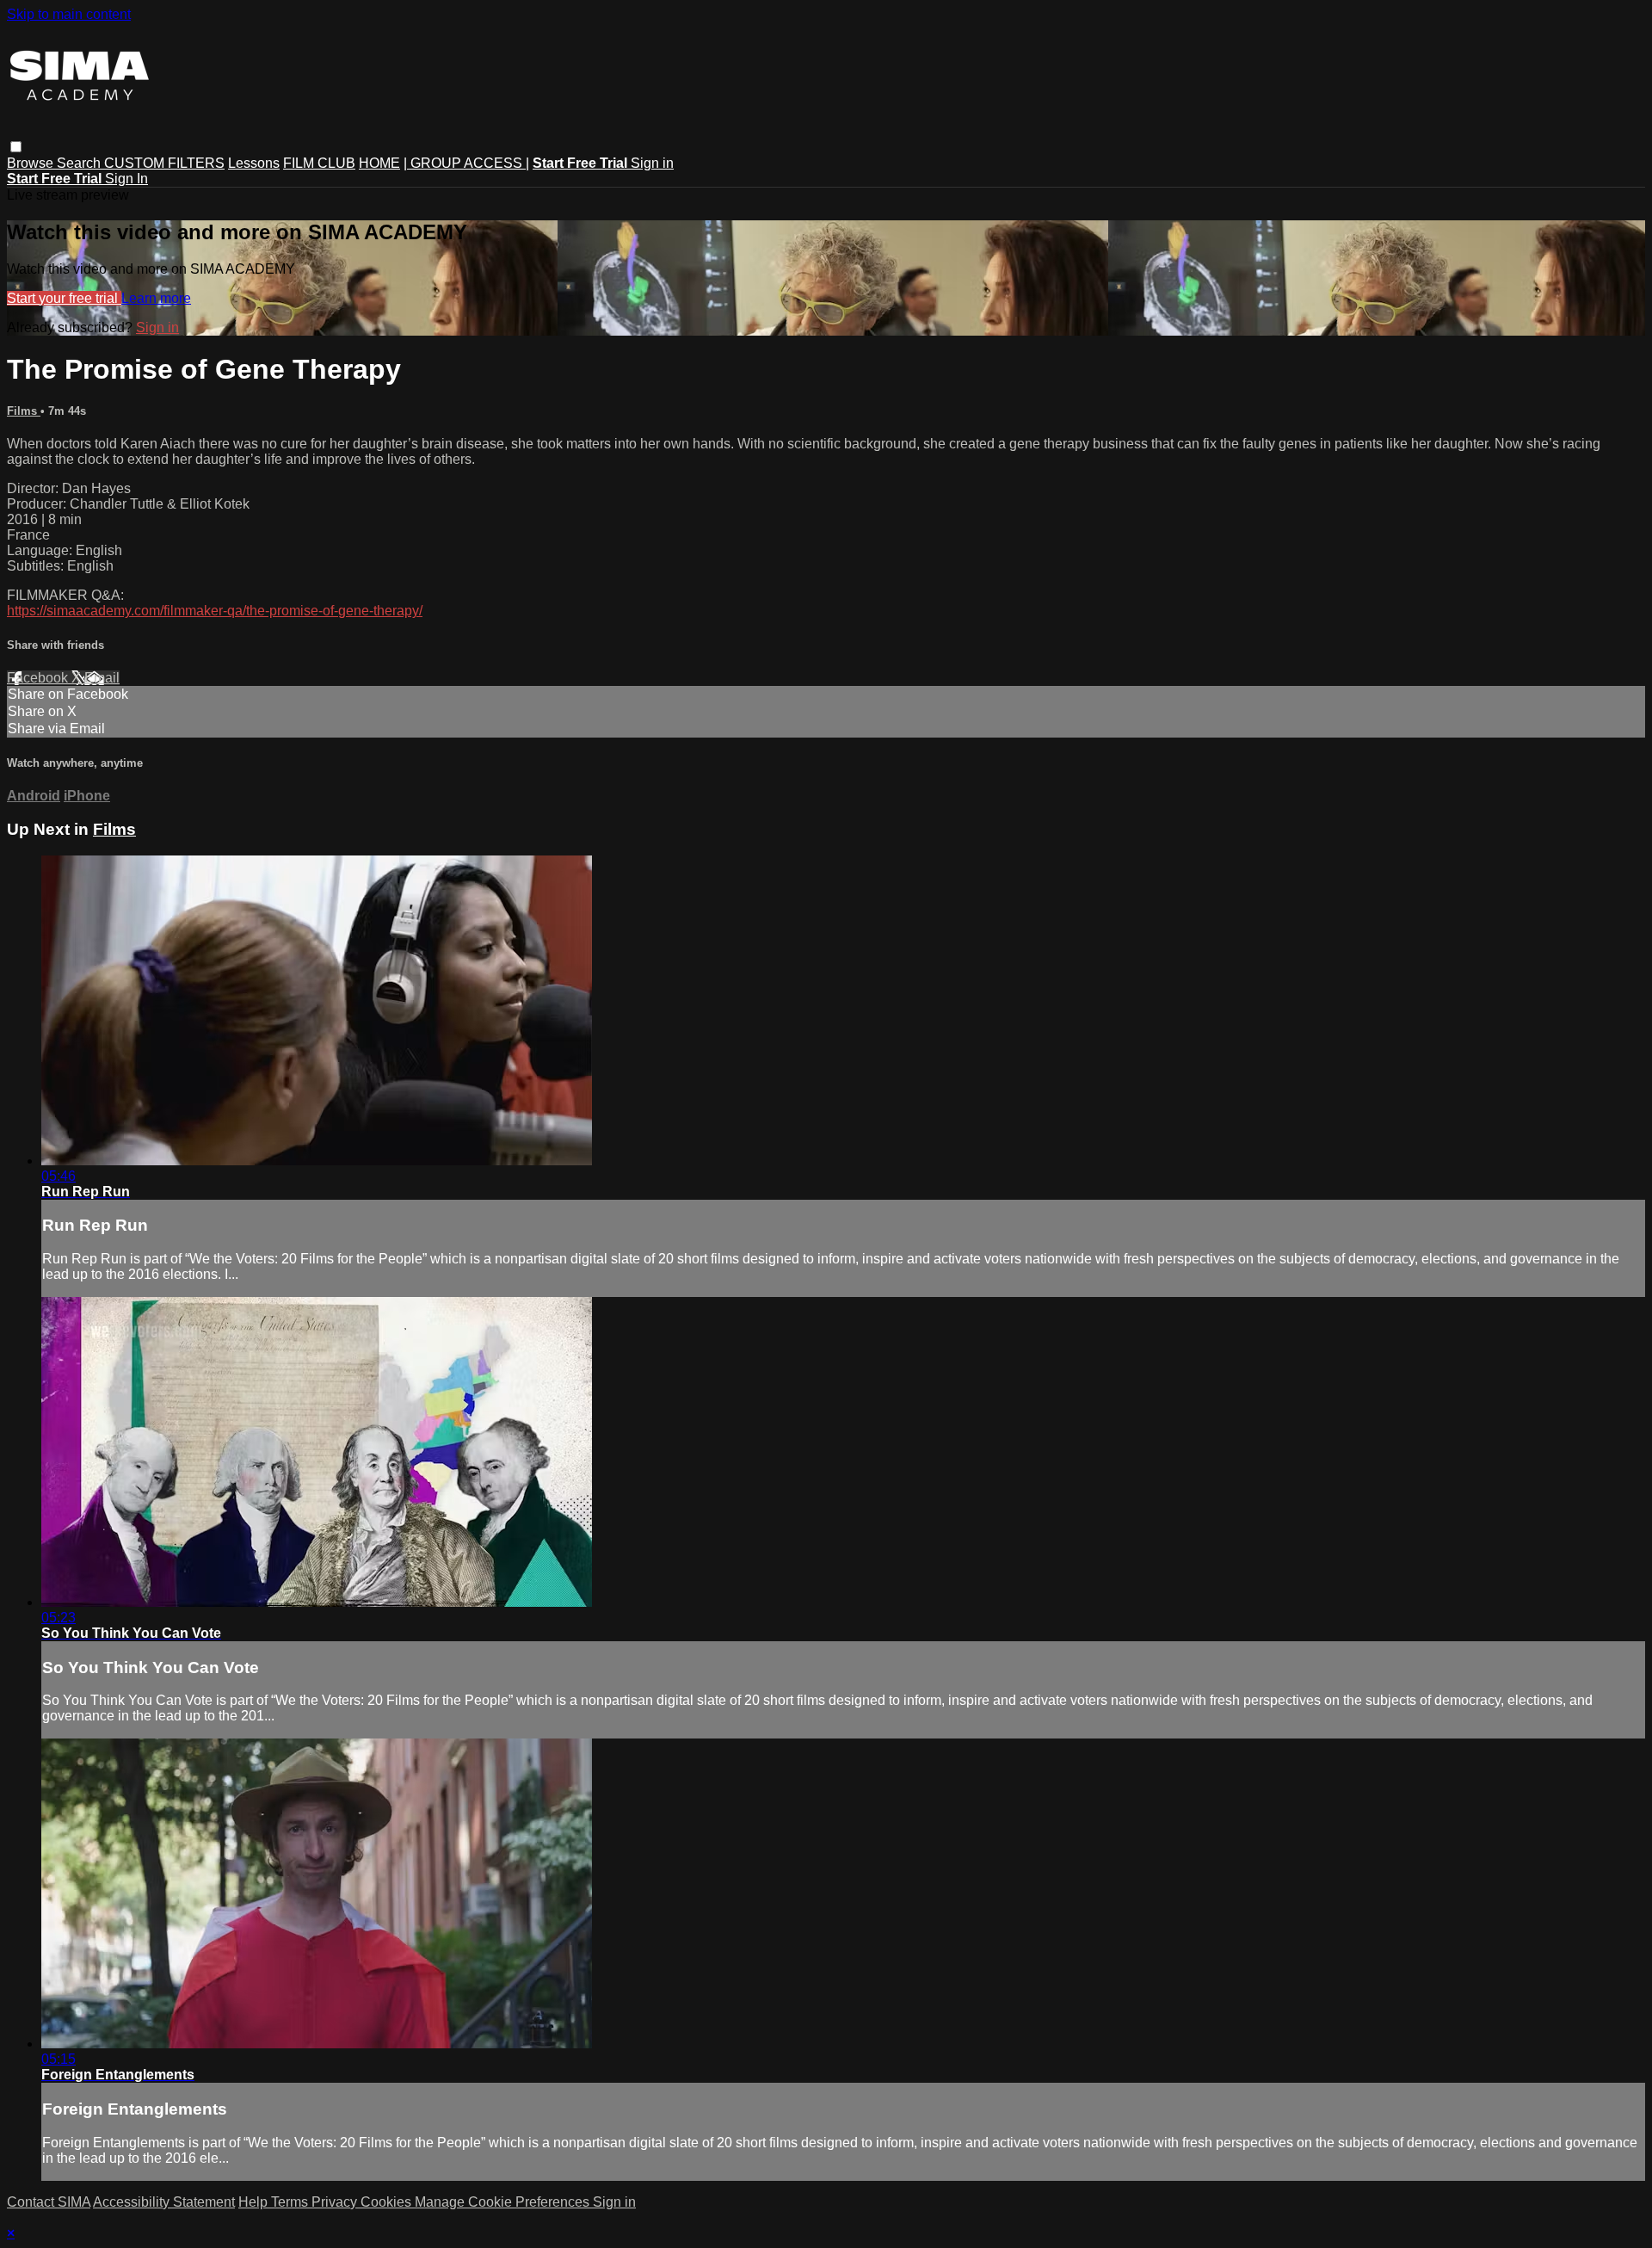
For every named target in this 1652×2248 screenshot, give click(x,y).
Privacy (336, 2202)
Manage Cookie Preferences (504, 2202)
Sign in (652, 163)
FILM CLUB (319, 163)
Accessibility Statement (164, 2202)
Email (102, 678)
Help (255, 2202)
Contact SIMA (49, 2202)
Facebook (39, 678)
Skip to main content (69, 14)
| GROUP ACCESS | (466, 163)
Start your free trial (64, 298)
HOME (379, 163)
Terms (291, 2202)
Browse (32, 163)
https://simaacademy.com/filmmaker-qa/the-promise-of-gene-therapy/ (215, 611)
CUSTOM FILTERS (164, 163)
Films (24, 411)
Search (80, 163)
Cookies (388, 2202)
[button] (16, 147)
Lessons (254, 163)
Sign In (126, 179)
